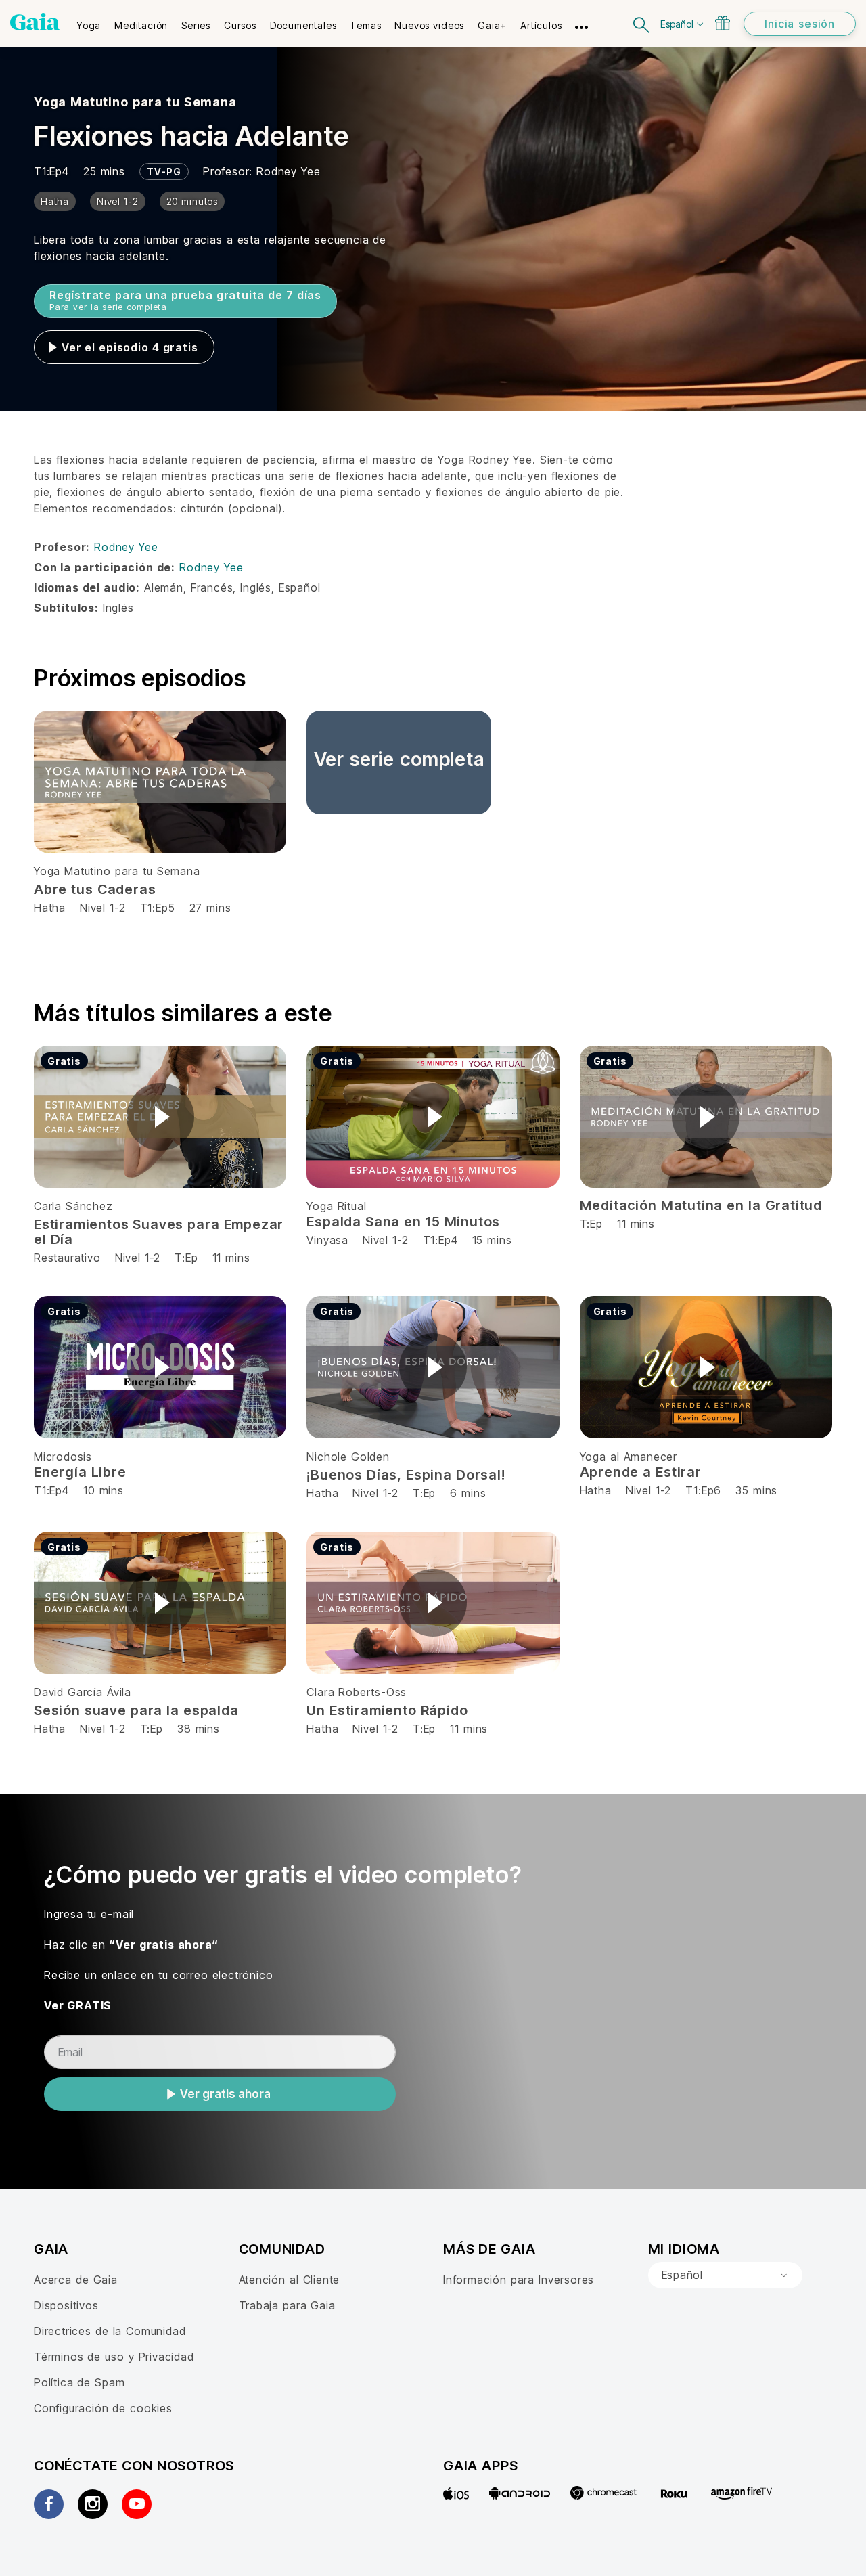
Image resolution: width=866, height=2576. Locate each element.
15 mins (492, 1240)
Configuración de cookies (103, 2408)
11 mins (231, 1258)
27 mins (210, 908)
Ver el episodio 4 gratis (130, 347)
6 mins (468, 1493)
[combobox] (725, 2275)
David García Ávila (83, 1692)
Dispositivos (66, 2305)
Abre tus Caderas (95, 889)
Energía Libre (80, 1472)
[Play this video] (160, 1117)
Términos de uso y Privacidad (114, 2357)
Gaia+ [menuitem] (492, 25)
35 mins (756, 1490)
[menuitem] (89, 21)
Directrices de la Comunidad (110, 2331)
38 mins (199, 1729)
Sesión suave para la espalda (136, 1710)
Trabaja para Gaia (287, 2305)
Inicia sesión (800, 24)
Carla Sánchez (73, 1206)
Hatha (50, 908)
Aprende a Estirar (641, 1472)
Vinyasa (329, 1240)
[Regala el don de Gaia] (723, 23)
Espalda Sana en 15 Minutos (403, 1222)
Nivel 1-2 (102, 908)
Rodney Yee (288, 171)
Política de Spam (79, 2382)
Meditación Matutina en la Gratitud (701, 1205)
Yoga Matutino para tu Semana (135, 102)
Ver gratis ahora (225, 2094)
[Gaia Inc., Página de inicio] (35, 22)
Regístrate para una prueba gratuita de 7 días (185, 300)
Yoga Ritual (336, 1206)
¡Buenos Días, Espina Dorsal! (406, 1475)
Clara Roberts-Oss (357, 1692)
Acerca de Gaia (76, 2280)
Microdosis (63, 1457)
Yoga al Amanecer (629, 1457)
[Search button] (642, 23)
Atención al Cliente (290, 2280)
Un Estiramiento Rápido (387, 1710)
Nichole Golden (348, 1457)
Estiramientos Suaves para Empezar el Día (159, 1232)
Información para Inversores (519, 2280)
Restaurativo (67, 1258)
